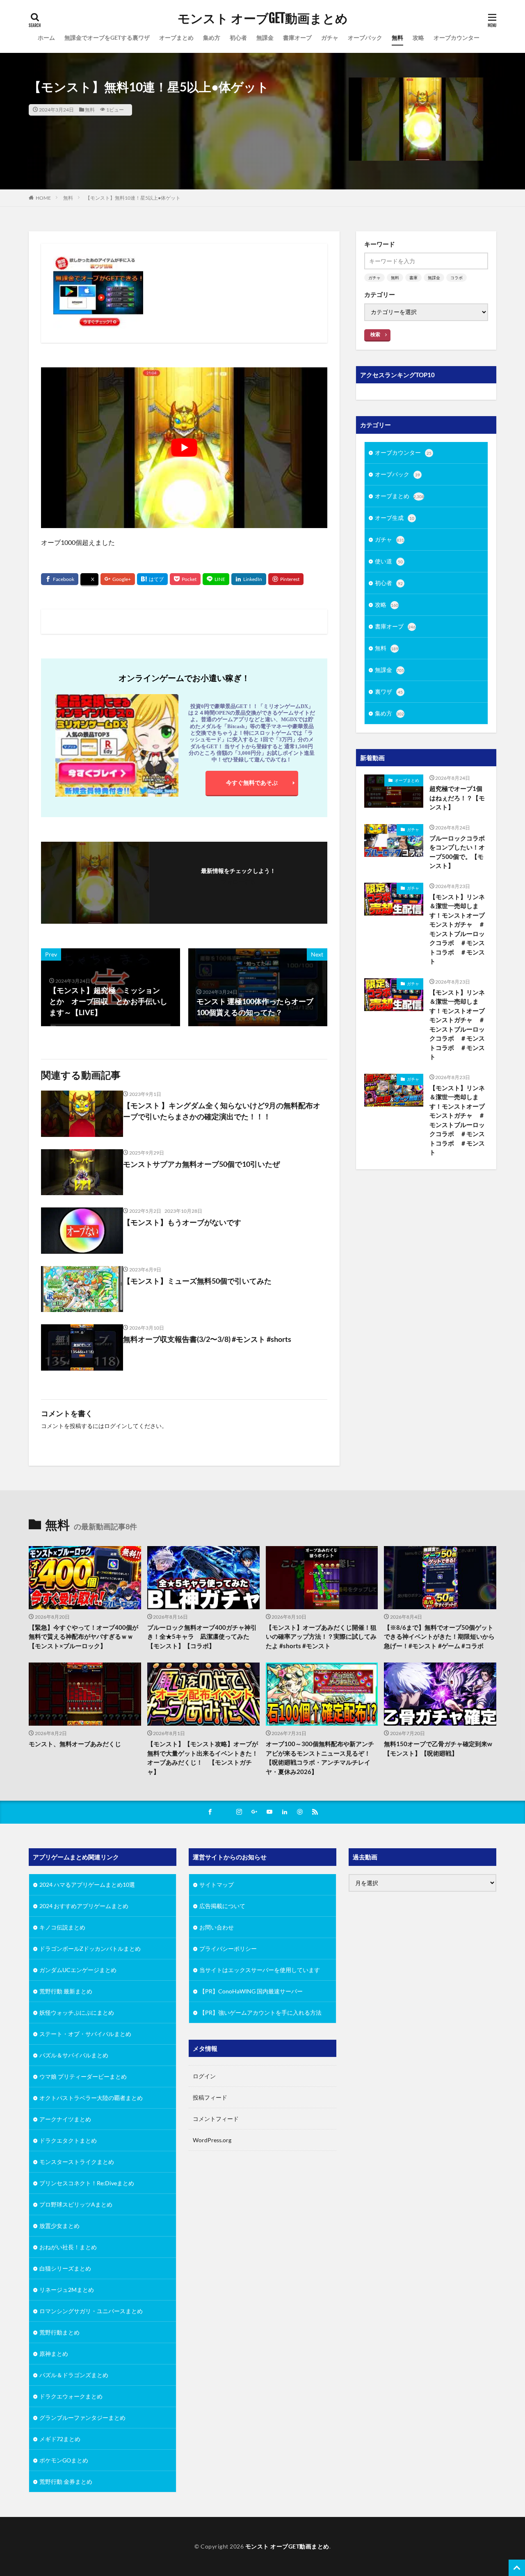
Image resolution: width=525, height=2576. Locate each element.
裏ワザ (389, 691)
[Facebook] (60, 579)
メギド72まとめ (60, 2439)
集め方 (212, 38)
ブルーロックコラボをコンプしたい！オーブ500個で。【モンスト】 (457, 852)
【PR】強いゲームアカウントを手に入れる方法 (260, 2012)
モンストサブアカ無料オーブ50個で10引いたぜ (201, 1164)
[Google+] (118, 579)
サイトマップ (217, 1885)
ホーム (46, 38)
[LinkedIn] (249, 579)
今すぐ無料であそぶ (252, 782)
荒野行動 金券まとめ (66, 2481)
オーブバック (365, 38)
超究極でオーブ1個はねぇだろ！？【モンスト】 (457, 798)
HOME (43, 198)
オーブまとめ (176, 38)
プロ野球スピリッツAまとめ (76, 2204)
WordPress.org (212, 2140)
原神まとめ (54, 2354)
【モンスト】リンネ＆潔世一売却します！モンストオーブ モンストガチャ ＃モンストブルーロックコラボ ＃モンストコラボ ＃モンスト (459, 929)
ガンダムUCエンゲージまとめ (78, 1970)
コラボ (457, 278)
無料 (397, 38)
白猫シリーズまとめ (65, 2268)
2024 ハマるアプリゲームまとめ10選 (87, 1885)
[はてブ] (152, 579)
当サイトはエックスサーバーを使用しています (260, 1970)
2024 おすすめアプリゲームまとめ (84, 1906)
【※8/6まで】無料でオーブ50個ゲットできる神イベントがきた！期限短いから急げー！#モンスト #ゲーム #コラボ (439, 1636)
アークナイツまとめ (65, 2119)
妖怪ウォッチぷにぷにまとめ (77, 2012)
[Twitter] (89, 580)
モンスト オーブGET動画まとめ (263, 18)
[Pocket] (185, 579)
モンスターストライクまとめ (77, 2162)
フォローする (238, 882)
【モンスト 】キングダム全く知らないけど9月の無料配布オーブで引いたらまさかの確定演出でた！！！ (222, 1111)
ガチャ (330, 38)
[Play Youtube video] (184, 448)
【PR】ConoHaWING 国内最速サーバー (251, 1991)
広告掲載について (222, 1906)
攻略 (418, 38)
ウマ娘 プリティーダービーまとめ (83, 2076)
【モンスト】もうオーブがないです (182, 1222)
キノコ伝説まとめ (62, 1927)
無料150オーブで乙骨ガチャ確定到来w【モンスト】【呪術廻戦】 (438, 1748)
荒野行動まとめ (59, 2332)
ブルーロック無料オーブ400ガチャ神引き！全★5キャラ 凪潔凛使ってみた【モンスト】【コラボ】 (202, 1636)
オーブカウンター (457, 38)
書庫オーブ (297, 38)
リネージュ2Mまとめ (67, 2290)
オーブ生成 (395, 518)
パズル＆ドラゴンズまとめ (74, 2375)
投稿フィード (210, 2097)
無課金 (265, 38)
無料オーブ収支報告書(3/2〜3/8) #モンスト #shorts (207, 1339)
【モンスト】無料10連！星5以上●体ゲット (133, 198)
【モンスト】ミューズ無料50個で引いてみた (197, 1281)
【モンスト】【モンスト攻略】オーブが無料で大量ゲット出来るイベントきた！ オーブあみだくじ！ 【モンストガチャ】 (203, 1758)
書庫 (413, 278)
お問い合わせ (217, 1927)
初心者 (238, 38)
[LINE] (216, 579)
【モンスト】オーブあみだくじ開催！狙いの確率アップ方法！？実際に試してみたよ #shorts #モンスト (321, 1636)
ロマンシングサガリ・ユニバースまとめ (91, 2311)
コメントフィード (216, 2119)
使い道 (389, 561)
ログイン (116, 1426)
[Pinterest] (286, 579)
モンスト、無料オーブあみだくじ (75, 1744)
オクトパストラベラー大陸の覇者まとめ (91, 2098)
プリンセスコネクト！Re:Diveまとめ (87, 2183)
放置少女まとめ (59, 2226)
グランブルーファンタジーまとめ (82, 2418)
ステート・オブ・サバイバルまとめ (85, 2034)
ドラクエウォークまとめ (71, 2396)
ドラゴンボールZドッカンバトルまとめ (90, 1949)
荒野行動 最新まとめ (66, 1991)
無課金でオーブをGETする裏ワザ (107, 38)
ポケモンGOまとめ (64, 2460)
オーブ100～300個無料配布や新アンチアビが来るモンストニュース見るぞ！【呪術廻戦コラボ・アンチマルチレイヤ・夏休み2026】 (320, 1758)
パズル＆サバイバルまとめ (74, 2055)
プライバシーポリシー (228, 1949)
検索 (375, 334)
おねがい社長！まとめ (68, 2247)
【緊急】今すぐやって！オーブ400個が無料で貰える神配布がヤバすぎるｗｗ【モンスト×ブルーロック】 (83, 1636)
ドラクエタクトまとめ (68, 2140)
